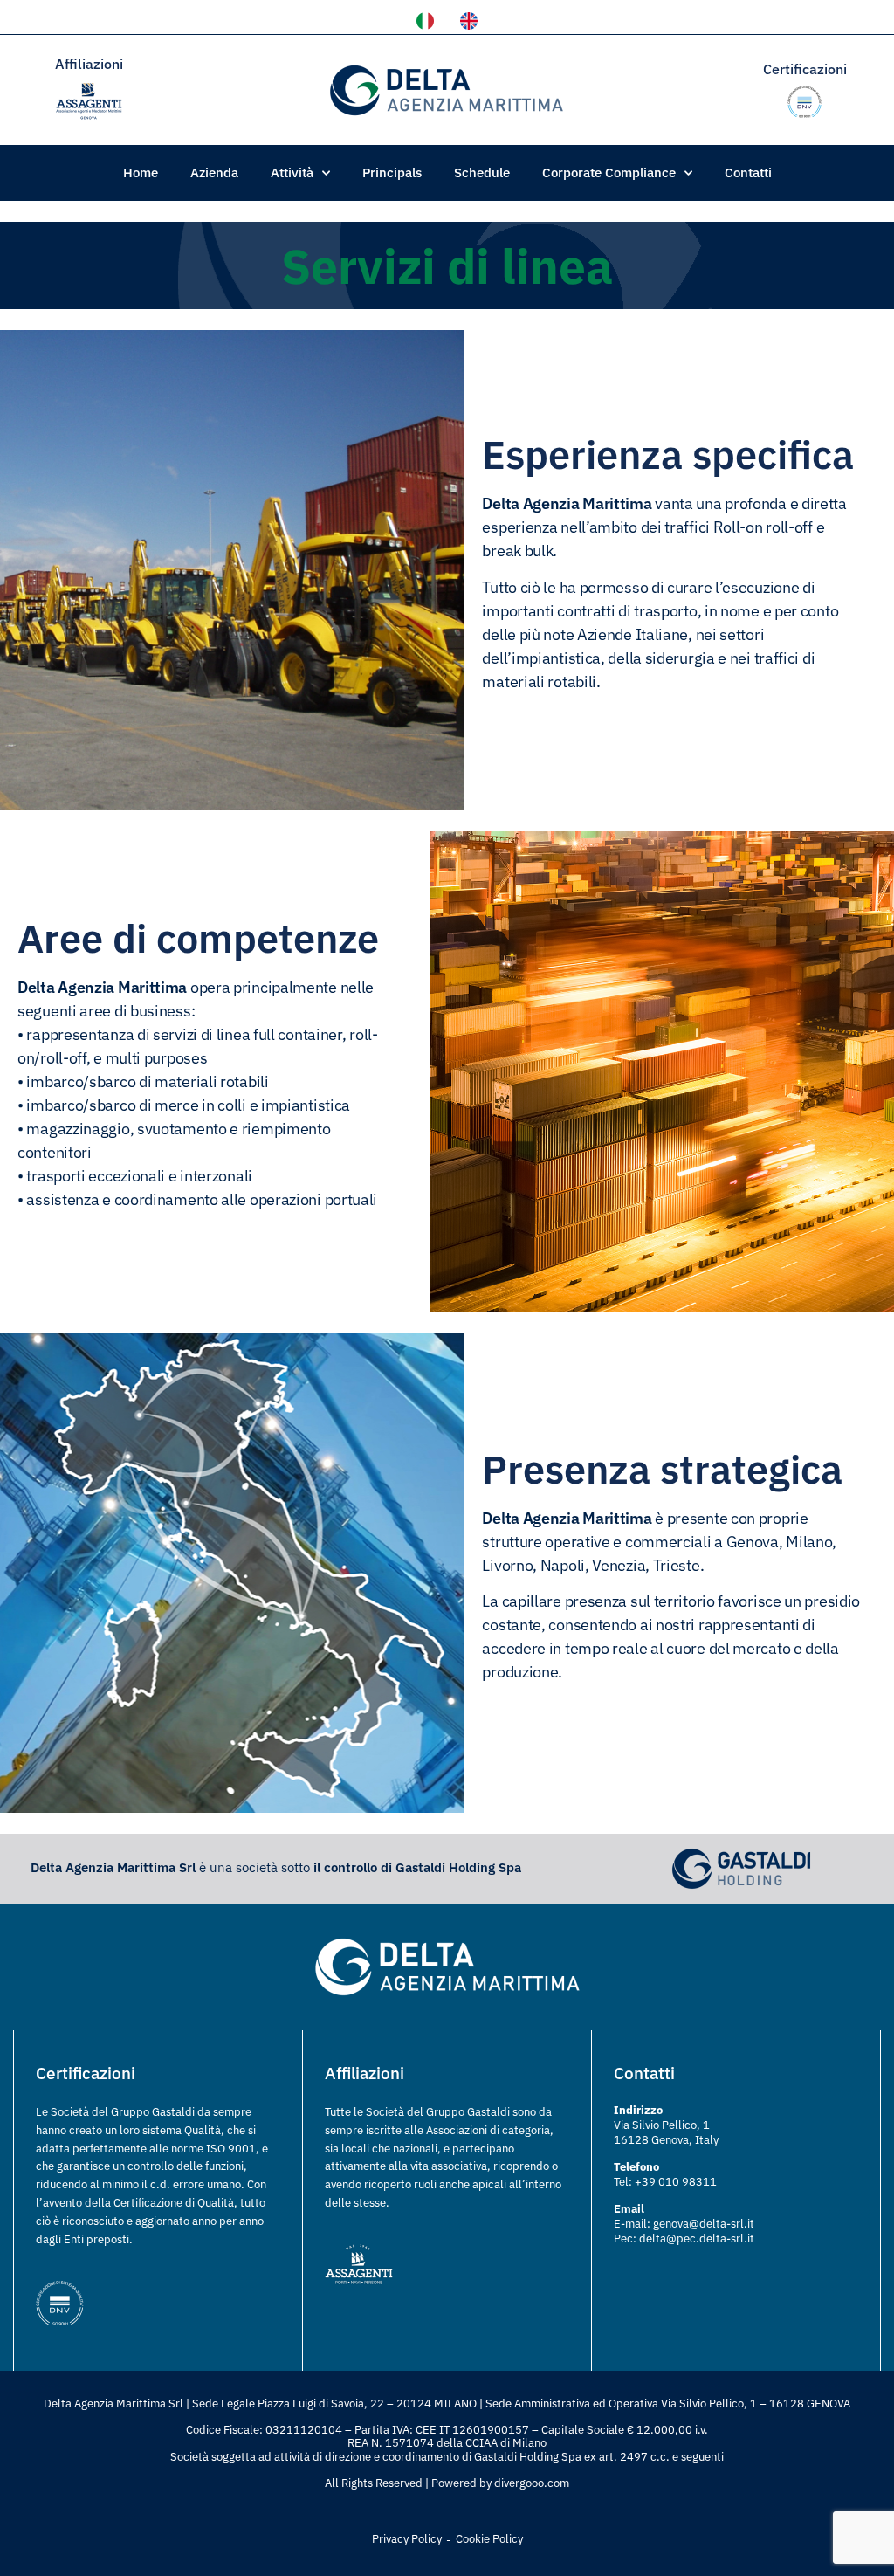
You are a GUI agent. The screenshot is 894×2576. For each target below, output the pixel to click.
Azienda (214, 172)
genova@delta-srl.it (704, 2224)
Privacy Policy (407, 2539)
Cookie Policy (489, 2539)
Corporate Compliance (609, 172)
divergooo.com (532, 2483)
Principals (392, 172)
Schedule (482, 172)
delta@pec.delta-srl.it (697, 2239)
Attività (292, 172)
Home (141, 172)
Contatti (748, 172)
